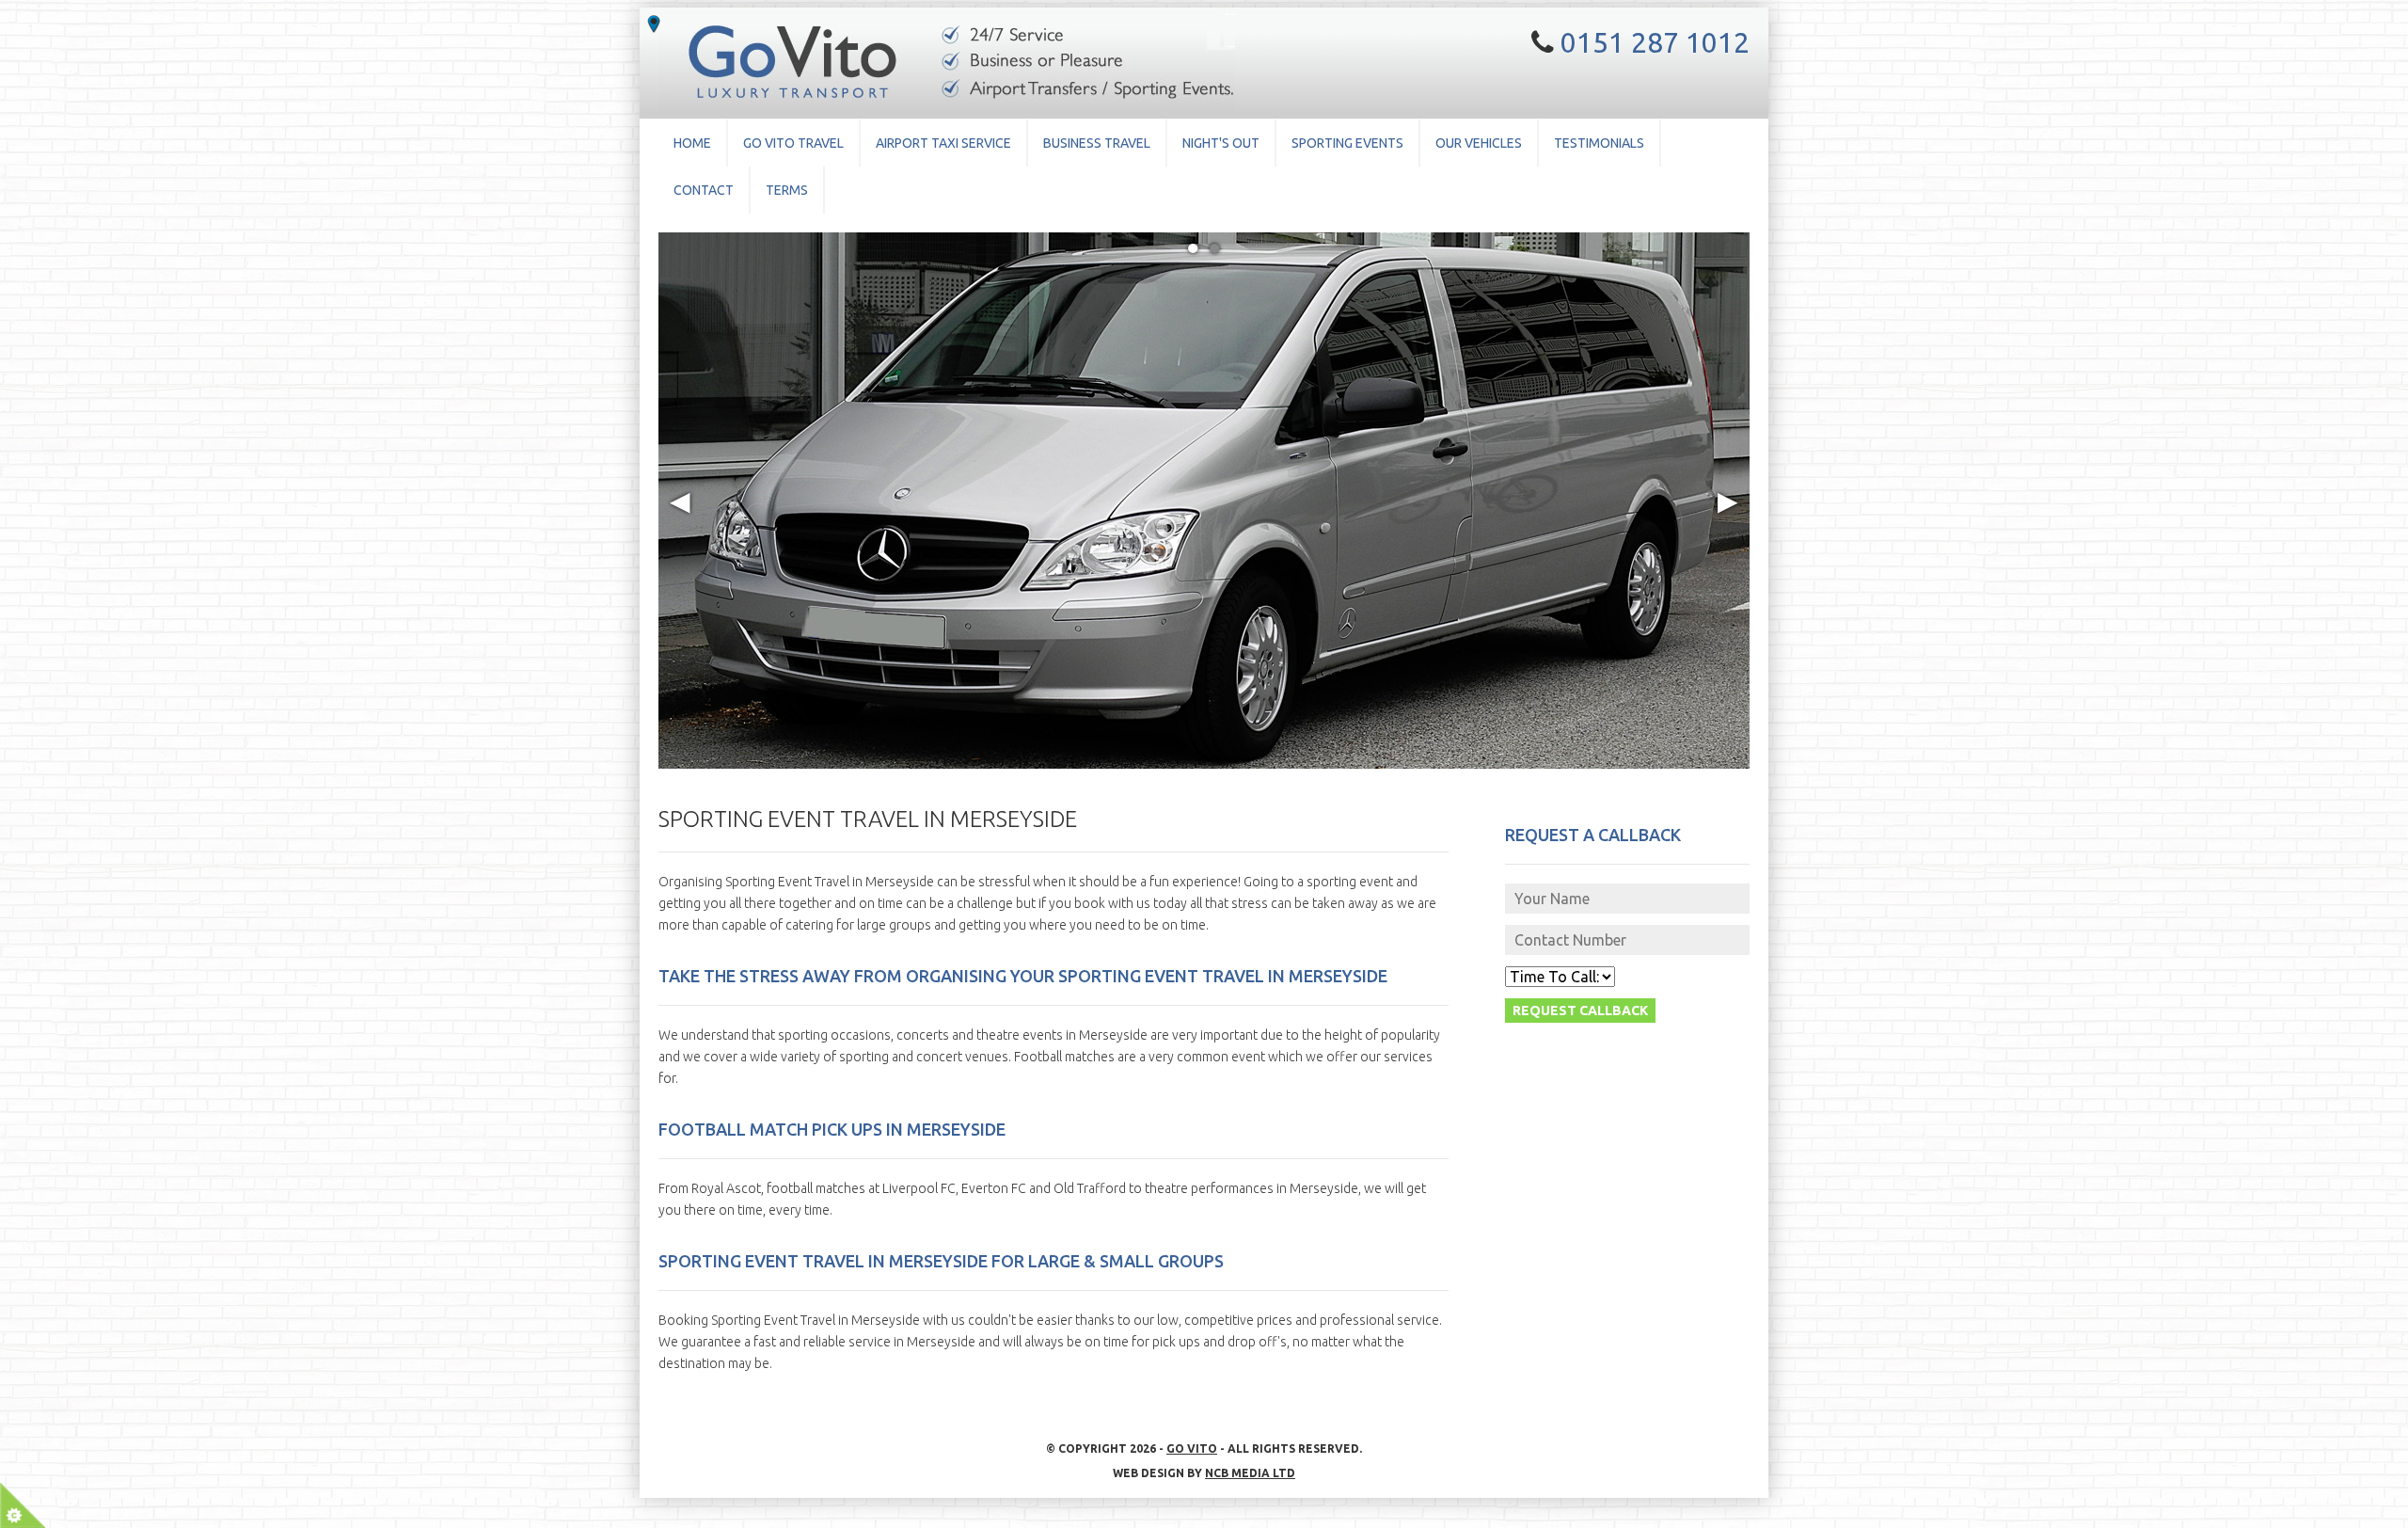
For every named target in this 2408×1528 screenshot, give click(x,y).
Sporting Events (1347, 143)
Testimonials (1599, 143)
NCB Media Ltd (1250, 1473)
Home (692, 143)
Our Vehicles (1479, 143)
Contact (704, 190)
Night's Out (1221, 143)
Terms (787, 190)
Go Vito (1192, 1448)
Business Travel (1097, 143)
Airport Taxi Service (943, 143)
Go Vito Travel (793, 143)
